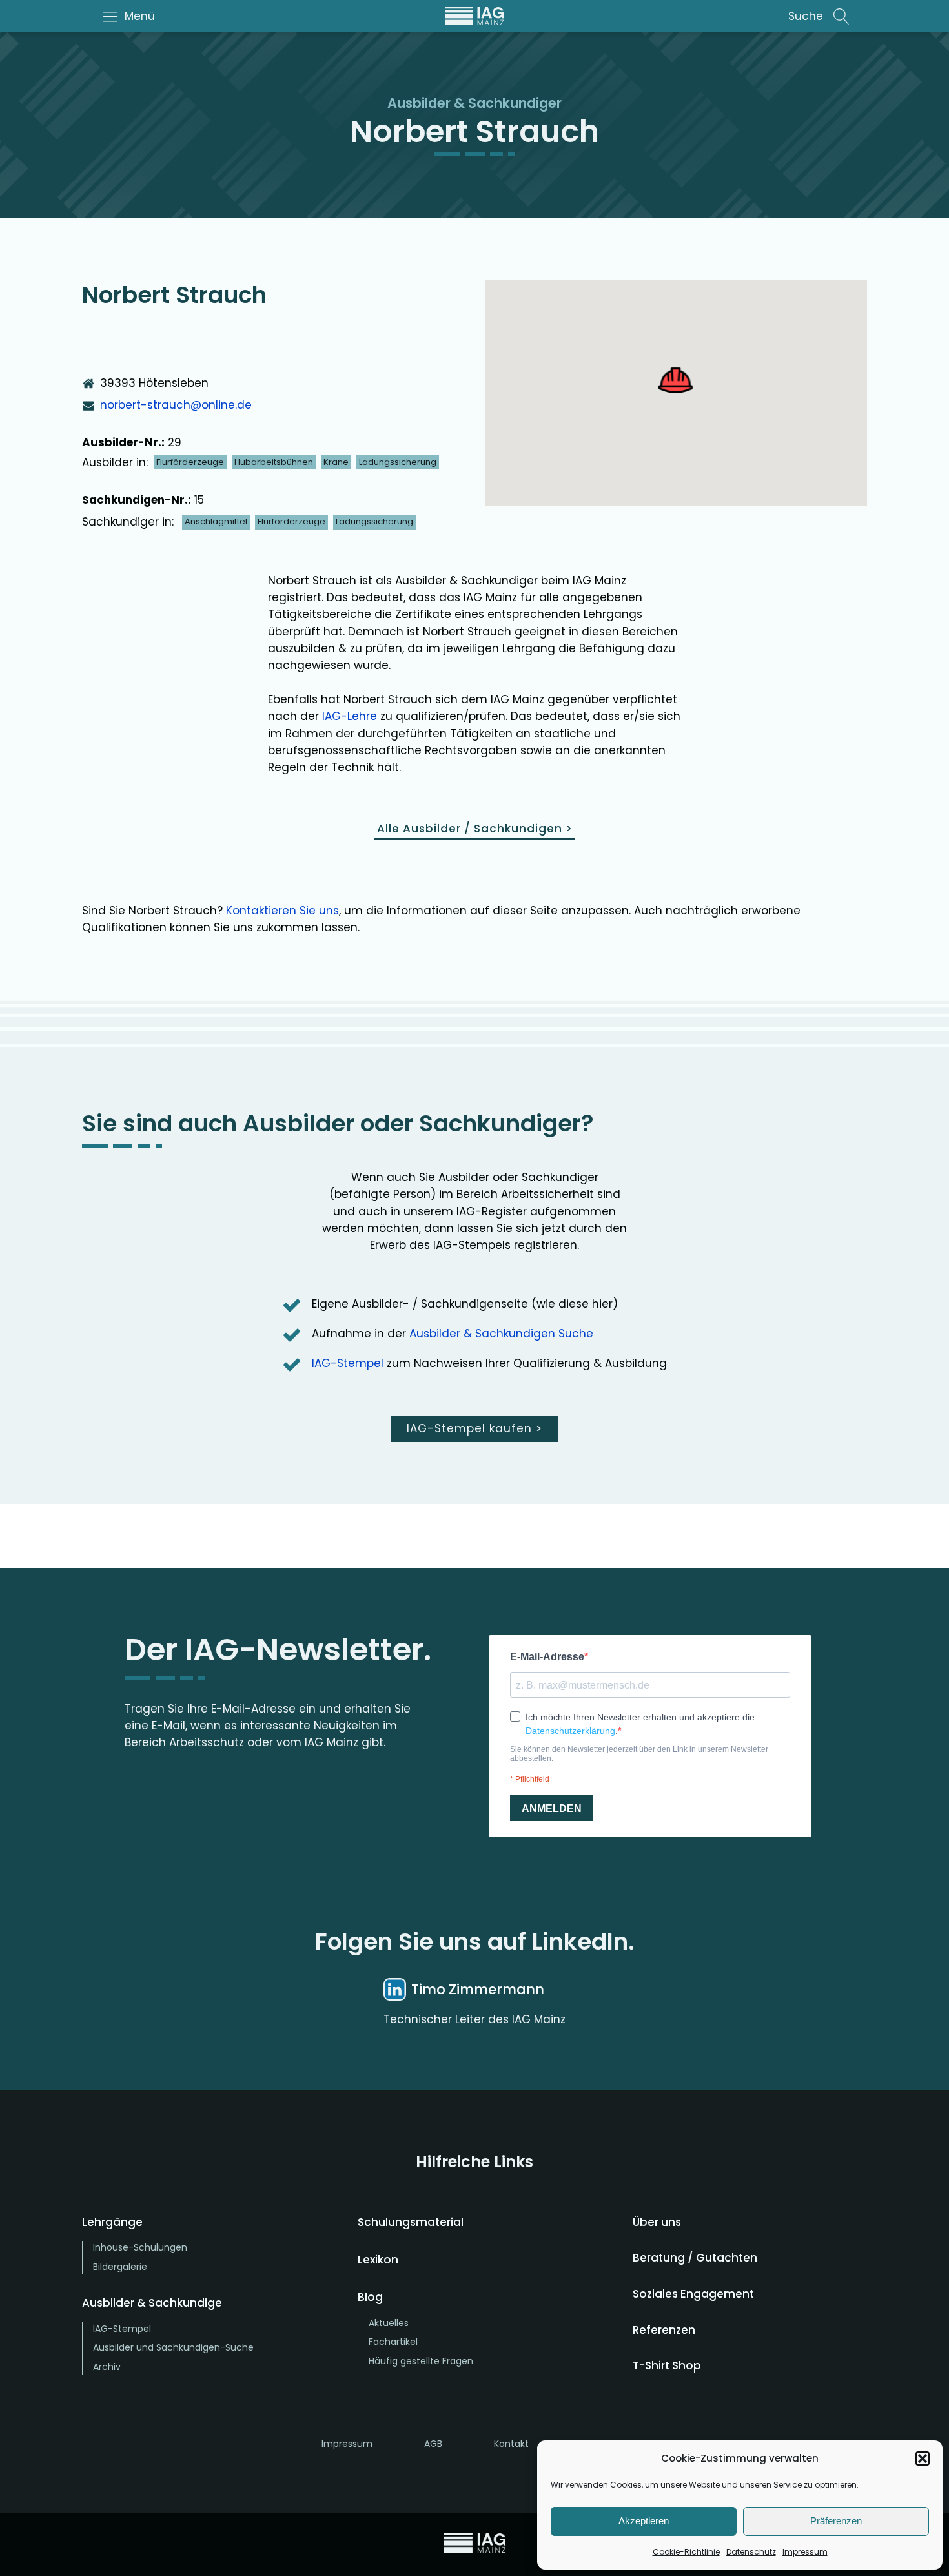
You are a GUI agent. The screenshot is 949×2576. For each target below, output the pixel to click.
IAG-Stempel (348, 1363)
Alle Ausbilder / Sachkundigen (475, 829)
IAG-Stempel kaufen (474, 1428)
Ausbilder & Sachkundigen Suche (501, 1334)
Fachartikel (393, 2342)
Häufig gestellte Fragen (421, 2361)
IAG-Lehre (350, 716)
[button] (923, 2458)
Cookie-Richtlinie (686, 2552)
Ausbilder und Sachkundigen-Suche (173, 2347)
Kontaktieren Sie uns (282, 911)
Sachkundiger (515, 103)
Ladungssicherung (398, 462)
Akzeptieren (644, 2521)
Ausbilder (419, 103)
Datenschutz (751, 2552)
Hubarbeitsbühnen (274, 462)
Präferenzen (836, 2521)
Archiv (107, 2367)
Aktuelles (389, 2323)
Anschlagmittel (216, 521)
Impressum (805, 2552)
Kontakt (511, 2444)
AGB (433, 2444)
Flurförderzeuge (190, 462)
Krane (336, 462)
